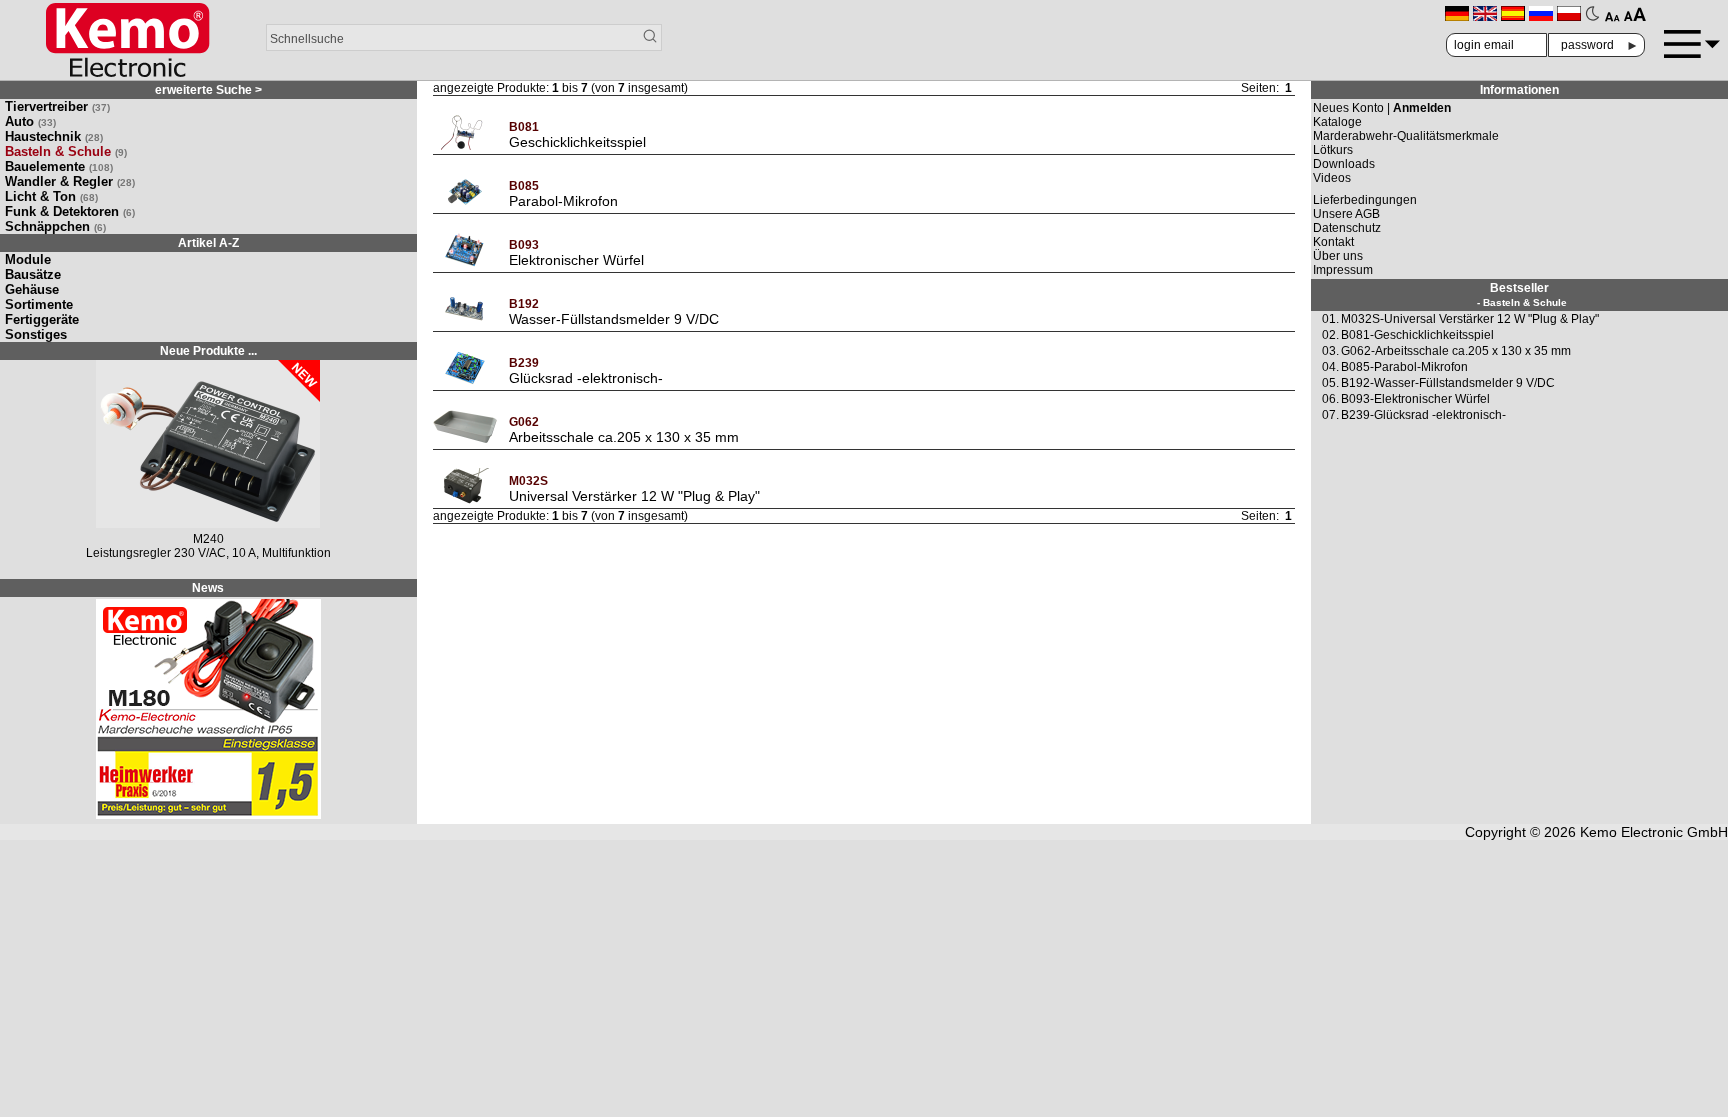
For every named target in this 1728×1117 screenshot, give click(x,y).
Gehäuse (32, 289)
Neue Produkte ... (208, 351)
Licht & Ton (51, 196)
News (208, 588)
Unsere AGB (1346, 214)
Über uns (1338, 256)
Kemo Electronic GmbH (1654, 832)
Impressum (1343, 270)
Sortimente (39, 304)
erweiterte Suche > (208, 90)
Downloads (1344, 164)
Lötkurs (1333, 150)
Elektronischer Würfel (576, 260)
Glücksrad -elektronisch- (586, 378)
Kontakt (1333, 242)
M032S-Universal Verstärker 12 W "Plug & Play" (1470, 319)
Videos (1332, 178)
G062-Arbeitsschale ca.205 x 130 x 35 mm (1456, 351)
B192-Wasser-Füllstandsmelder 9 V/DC (1448, 383)
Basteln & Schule (66, 151)
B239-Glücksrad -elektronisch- (1423, 415)
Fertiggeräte (42, 319)
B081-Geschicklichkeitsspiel (1417, 335)
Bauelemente (59, 166)
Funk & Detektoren (70, 211)
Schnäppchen (55, 226)
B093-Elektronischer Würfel (1415, 399)
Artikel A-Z (208, 243)
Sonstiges (36, 334)
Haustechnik (54, 136)
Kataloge (1337, 122)
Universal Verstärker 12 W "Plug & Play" (634, 496)
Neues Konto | (1382, 108)
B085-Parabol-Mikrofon (1404, 367)
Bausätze (33, 274)
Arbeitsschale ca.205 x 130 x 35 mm (624, 437)
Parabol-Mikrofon (563, 201)
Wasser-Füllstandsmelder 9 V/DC (614, 319)
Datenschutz (1347, 228)
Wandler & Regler (70, 181)
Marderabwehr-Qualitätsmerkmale (1406, 136)
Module (28, 259)
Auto (30, 121)
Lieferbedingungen (1365, 200)
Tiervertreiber (57, 106)
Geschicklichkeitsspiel (577, 142)
